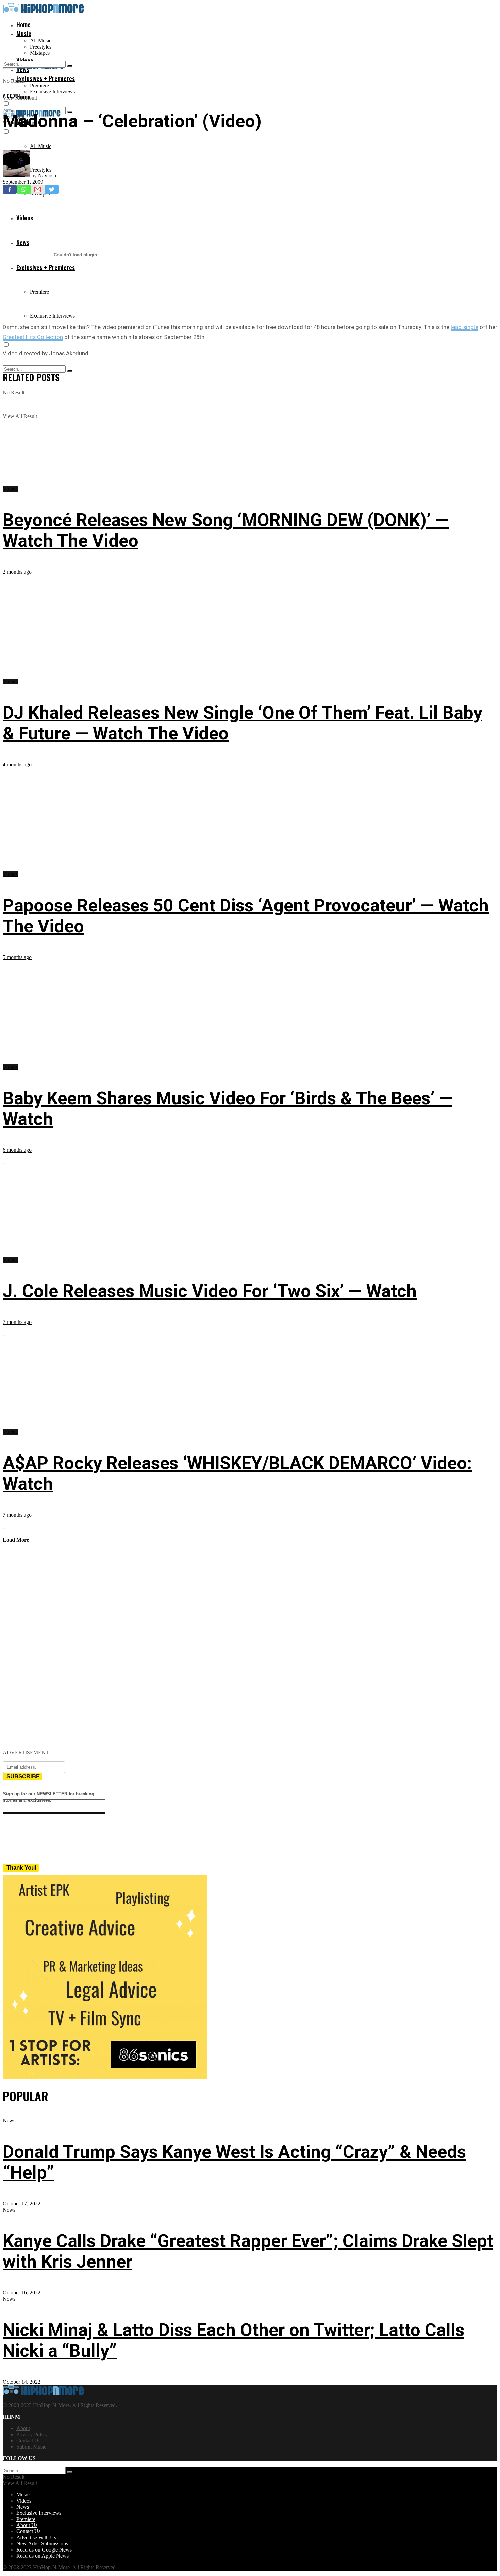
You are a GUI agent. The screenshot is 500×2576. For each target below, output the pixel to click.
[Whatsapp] (24, 189)
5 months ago (17, 957)
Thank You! (22, 1868)
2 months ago (17, 572)
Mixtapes (40, 53)
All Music (41, 41)
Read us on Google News (44, 2550)
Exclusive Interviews (52, 92)
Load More (16, 1540)
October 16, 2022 (22, 2293)
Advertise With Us (36, 2537)
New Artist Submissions (42, 2544)
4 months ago (17, 764)
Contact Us (28, 2441)
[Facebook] (10, 189)
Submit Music (31, 2447)
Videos (10, 96)
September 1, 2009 (23, 182)
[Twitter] (52, 189)
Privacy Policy (32, 2434)
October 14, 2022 (22, 2382)
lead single (464, 327)
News (9, 2121)
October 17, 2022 (22, 2204)
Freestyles (41, 47)
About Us (27, 2525)
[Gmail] (38, 189)
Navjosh (47, 176)
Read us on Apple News (43, 2556)
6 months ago (17, 1150)
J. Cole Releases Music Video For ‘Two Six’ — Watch (210, 1291)
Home (23, 24)
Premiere (39, 86)
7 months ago (17, 1322)
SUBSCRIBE (23, 1777)
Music (24, 33)
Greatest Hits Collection (33, 337)
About (23, 2428)
